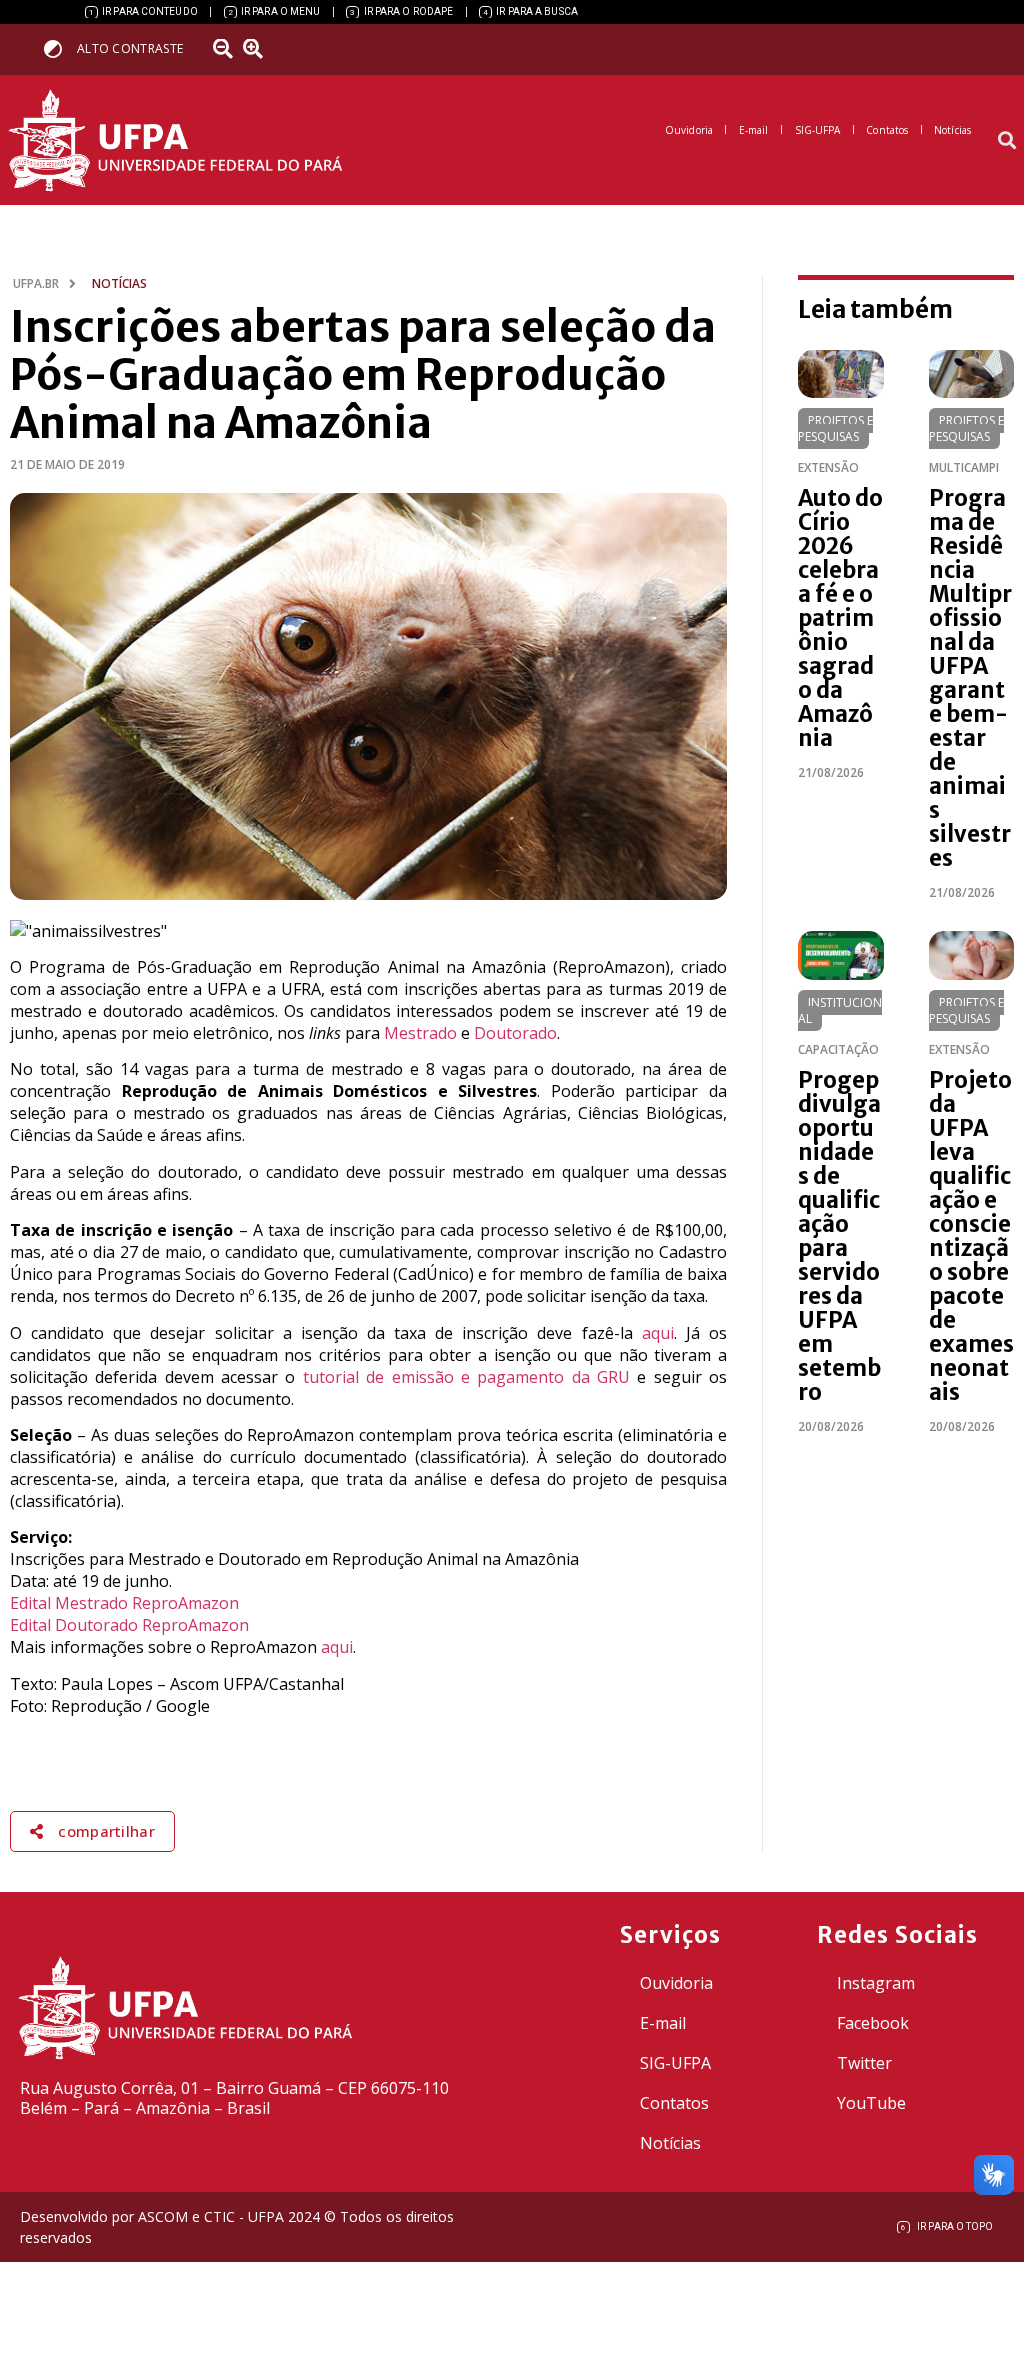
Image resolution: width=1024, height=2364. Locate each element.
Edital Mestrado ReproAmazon (124, 1603)
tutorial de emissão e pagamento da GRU (466, 1377)
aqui (658, 1333)
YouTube (871, 2103)
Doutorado (515, 1033)
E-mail (663, 2023)
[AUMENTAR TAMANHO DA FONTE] (259, 49)
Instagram (876, 1983)
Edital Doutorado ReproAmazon (129, 1625)
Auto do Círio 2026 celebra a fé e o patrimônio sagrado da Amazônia (840, 618)
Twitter (864, 2063)
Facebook (873, 2023)
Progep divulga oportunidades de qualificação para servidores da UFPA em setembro (839, 1236)
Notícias (670, 2143)
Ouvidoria (676, 1983)
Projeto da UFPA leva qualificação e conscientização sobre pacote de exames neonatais (971, 1236)
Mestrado (420, 1033)
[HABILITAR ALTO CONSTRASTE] (59, 48)
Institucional (840, 1010)
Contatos (674, 2103)
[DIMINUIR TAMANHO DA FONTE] (225, 49)
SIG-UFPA (675, 2063)
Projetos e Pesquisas (835, 428)
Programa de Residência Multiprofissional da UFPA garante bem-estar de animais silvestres (970, 678)
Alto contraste (130, 48)
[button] (1007, 140)
